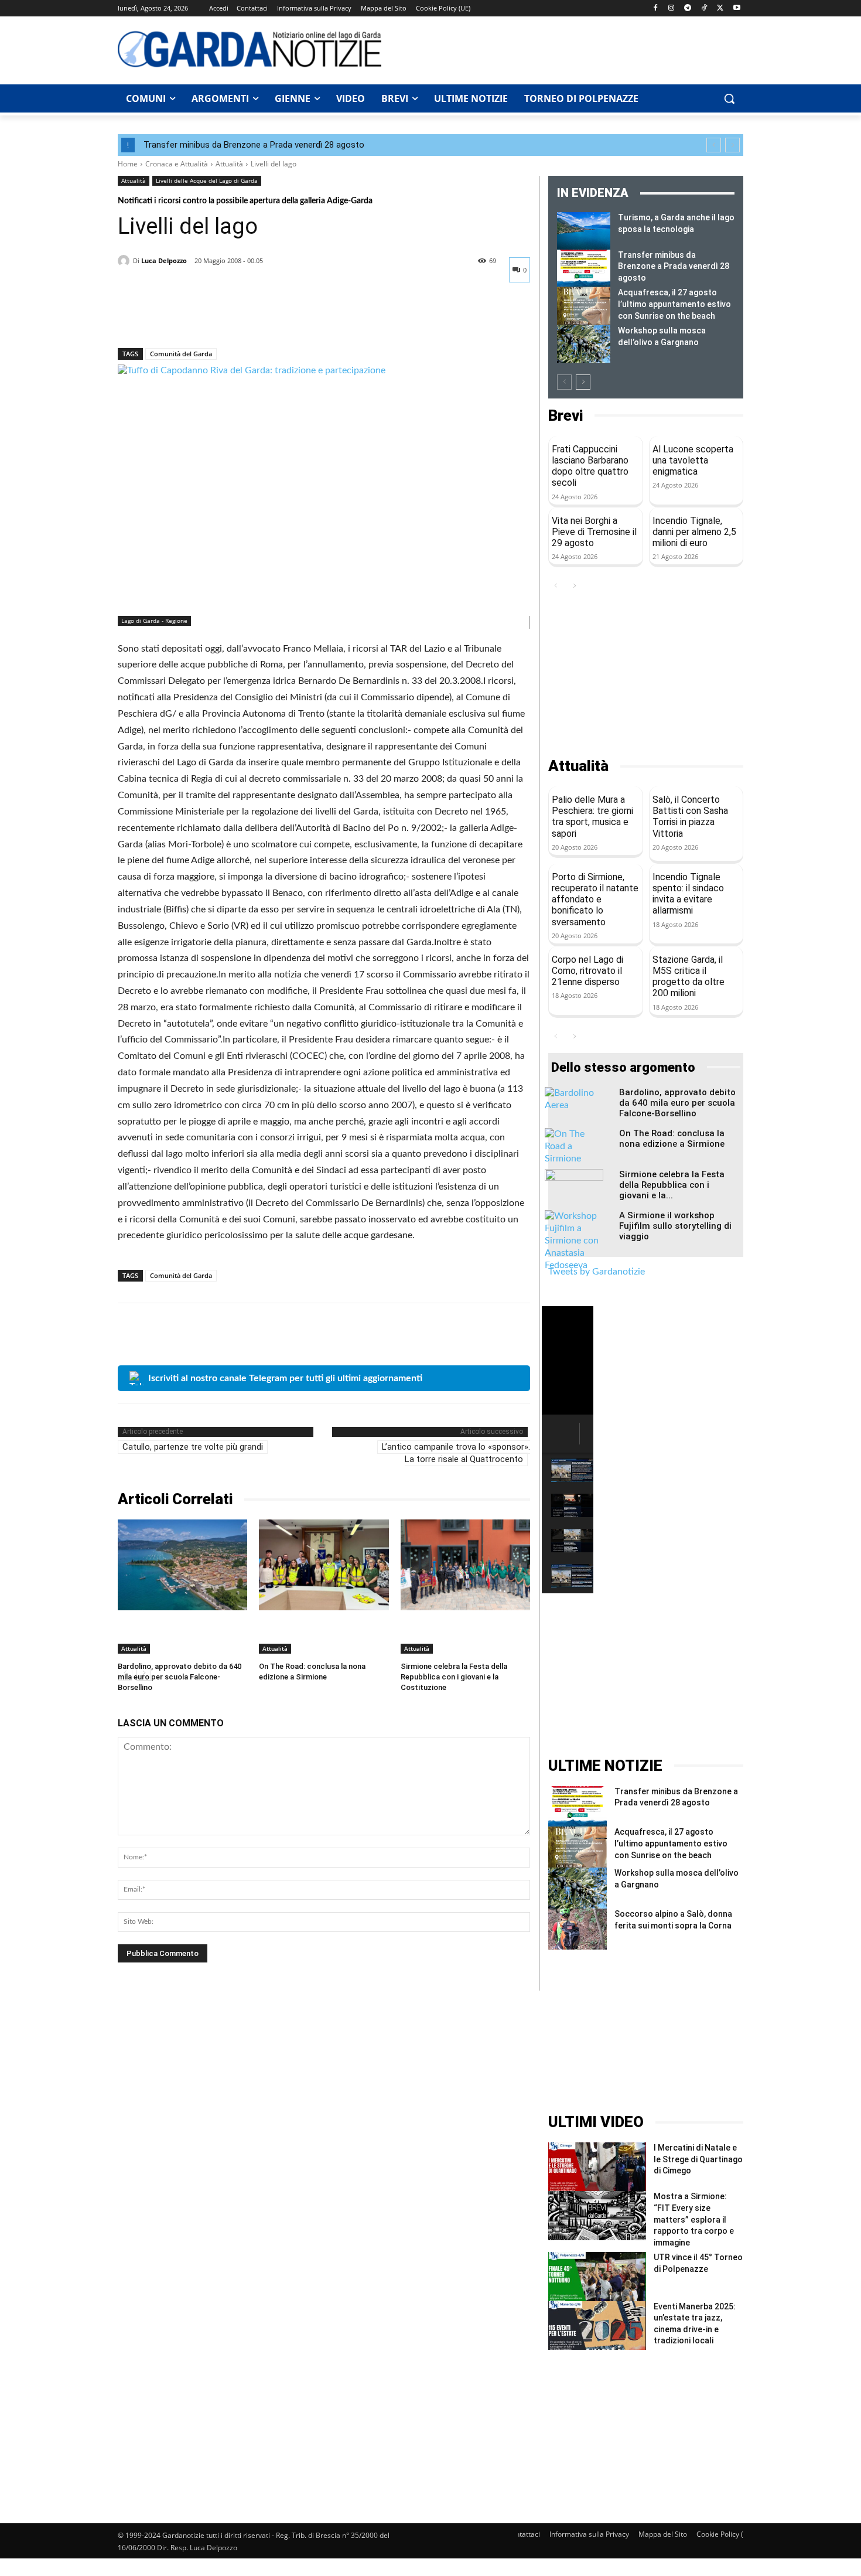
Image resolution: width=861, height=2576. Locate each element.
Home (128, 164)
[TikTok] (704, 8)
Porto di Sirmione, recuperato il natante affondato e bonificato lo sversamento (595, 899)
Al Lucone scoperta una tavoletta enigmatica (693, 460)
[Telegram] (688, 8)
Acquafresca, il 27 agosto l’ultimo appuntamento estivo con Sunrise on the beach (674, 304)
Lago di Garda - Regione (154, 621)
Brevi (566, 416)
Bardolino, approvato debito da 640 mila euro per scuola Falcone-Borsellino (180, 1677)
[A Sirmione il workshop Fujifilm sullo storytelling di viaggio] (574, 1241)
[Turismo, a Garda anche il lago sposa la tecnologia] (584, 231)
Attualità (229, 164)
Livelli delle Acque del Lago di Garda (207, 180)
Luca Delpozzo (164, 260)
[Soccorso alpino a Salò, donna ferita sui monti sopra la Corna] (578, 1929)
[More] (238, 318)
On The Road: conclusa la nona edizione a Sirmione (672, 1139)
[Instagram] (672, 8)
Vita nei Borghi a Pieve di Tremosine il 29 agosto (594, 532)
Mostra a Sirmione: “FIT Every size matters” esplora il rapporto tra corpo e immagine (694, 2219)
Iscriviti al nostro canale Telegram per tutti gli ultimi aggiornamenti (285, 1378)
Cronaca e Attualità (177, 164)
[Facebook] (655, 8)
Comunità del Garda (181, 354)
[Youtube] (737, 8)
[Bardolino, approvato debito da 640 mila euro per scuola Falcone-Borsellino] (182, 1565)
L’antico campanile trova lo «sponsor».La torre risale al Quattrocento (456, 1453)
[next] (732, 145)
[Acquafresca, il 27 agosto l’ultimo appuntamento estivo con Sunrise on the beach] (584, 306)
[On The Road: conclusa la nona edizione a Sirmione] (324, 1565)
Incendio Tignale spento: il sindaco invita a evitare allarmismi (688, 894)
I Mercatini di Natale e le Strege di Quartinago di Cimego (698, 2159)
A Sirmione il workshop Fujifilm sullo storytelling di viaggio (675, 1226)
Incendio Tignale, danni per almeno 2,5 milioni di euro (694, 532)
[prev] (714, 145)
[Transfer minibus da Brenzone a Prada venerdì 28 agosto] (584, 268)
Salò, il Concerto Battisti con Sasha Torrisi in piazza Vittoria (690, 817)
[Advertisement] (569, 49)
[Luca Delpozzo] (125, 261)
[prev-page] (564, 382)
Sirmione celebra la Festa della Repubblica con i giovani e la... (672, 1185)
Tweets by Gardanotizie (597, 1272)
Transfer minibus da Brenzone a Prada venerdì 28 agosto (254, 145)
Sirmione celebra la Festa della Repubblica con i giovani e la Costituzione (454, 1677)
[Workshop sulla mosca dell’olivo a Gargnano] (584, 344)
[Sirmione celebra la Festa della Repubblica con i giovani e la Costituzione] (465, 1565)
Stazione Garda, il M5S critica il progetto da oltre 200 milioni (689, 977)
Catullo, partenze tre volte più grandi (193, 1447)
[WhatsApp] (210, 318)
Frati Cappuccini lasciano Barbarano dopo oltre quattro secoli (590, 466)
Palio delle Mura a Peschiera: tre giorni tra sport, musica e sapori (592, 817)
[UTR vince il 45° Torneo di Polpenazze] (597, 2276)
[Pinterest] (183, 318)
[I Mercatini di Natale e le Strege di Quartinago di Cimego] (597, 2167)
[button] (729, 98)
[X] (720, 8)
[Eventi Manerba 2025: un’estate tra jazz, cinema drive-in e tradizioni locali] (597, 2325)
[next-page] (583, 382)
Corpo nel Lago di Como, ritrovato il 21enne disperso (587, 971)
